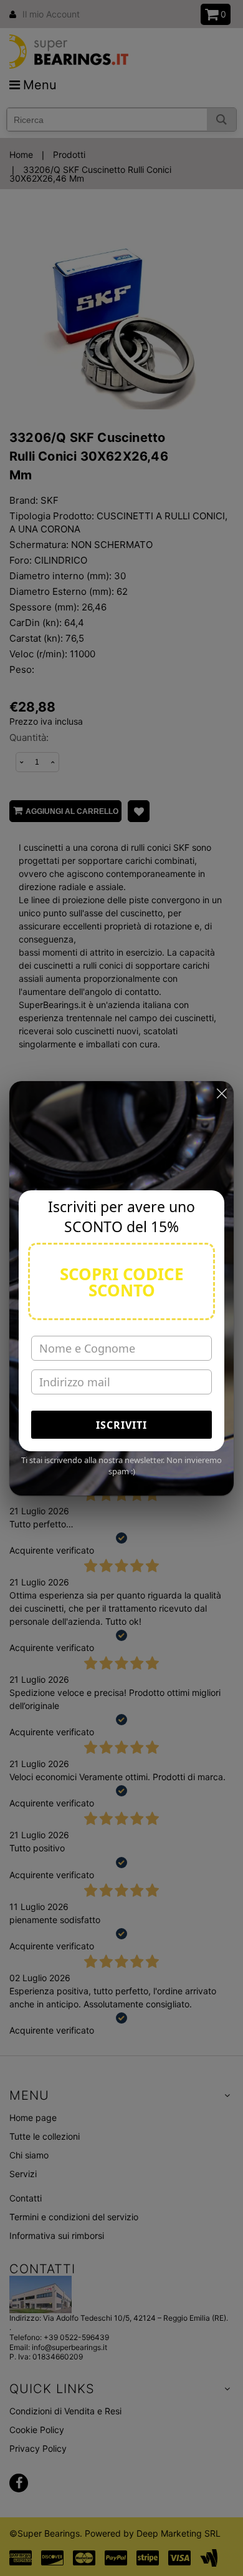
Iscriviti (121, 1425)
